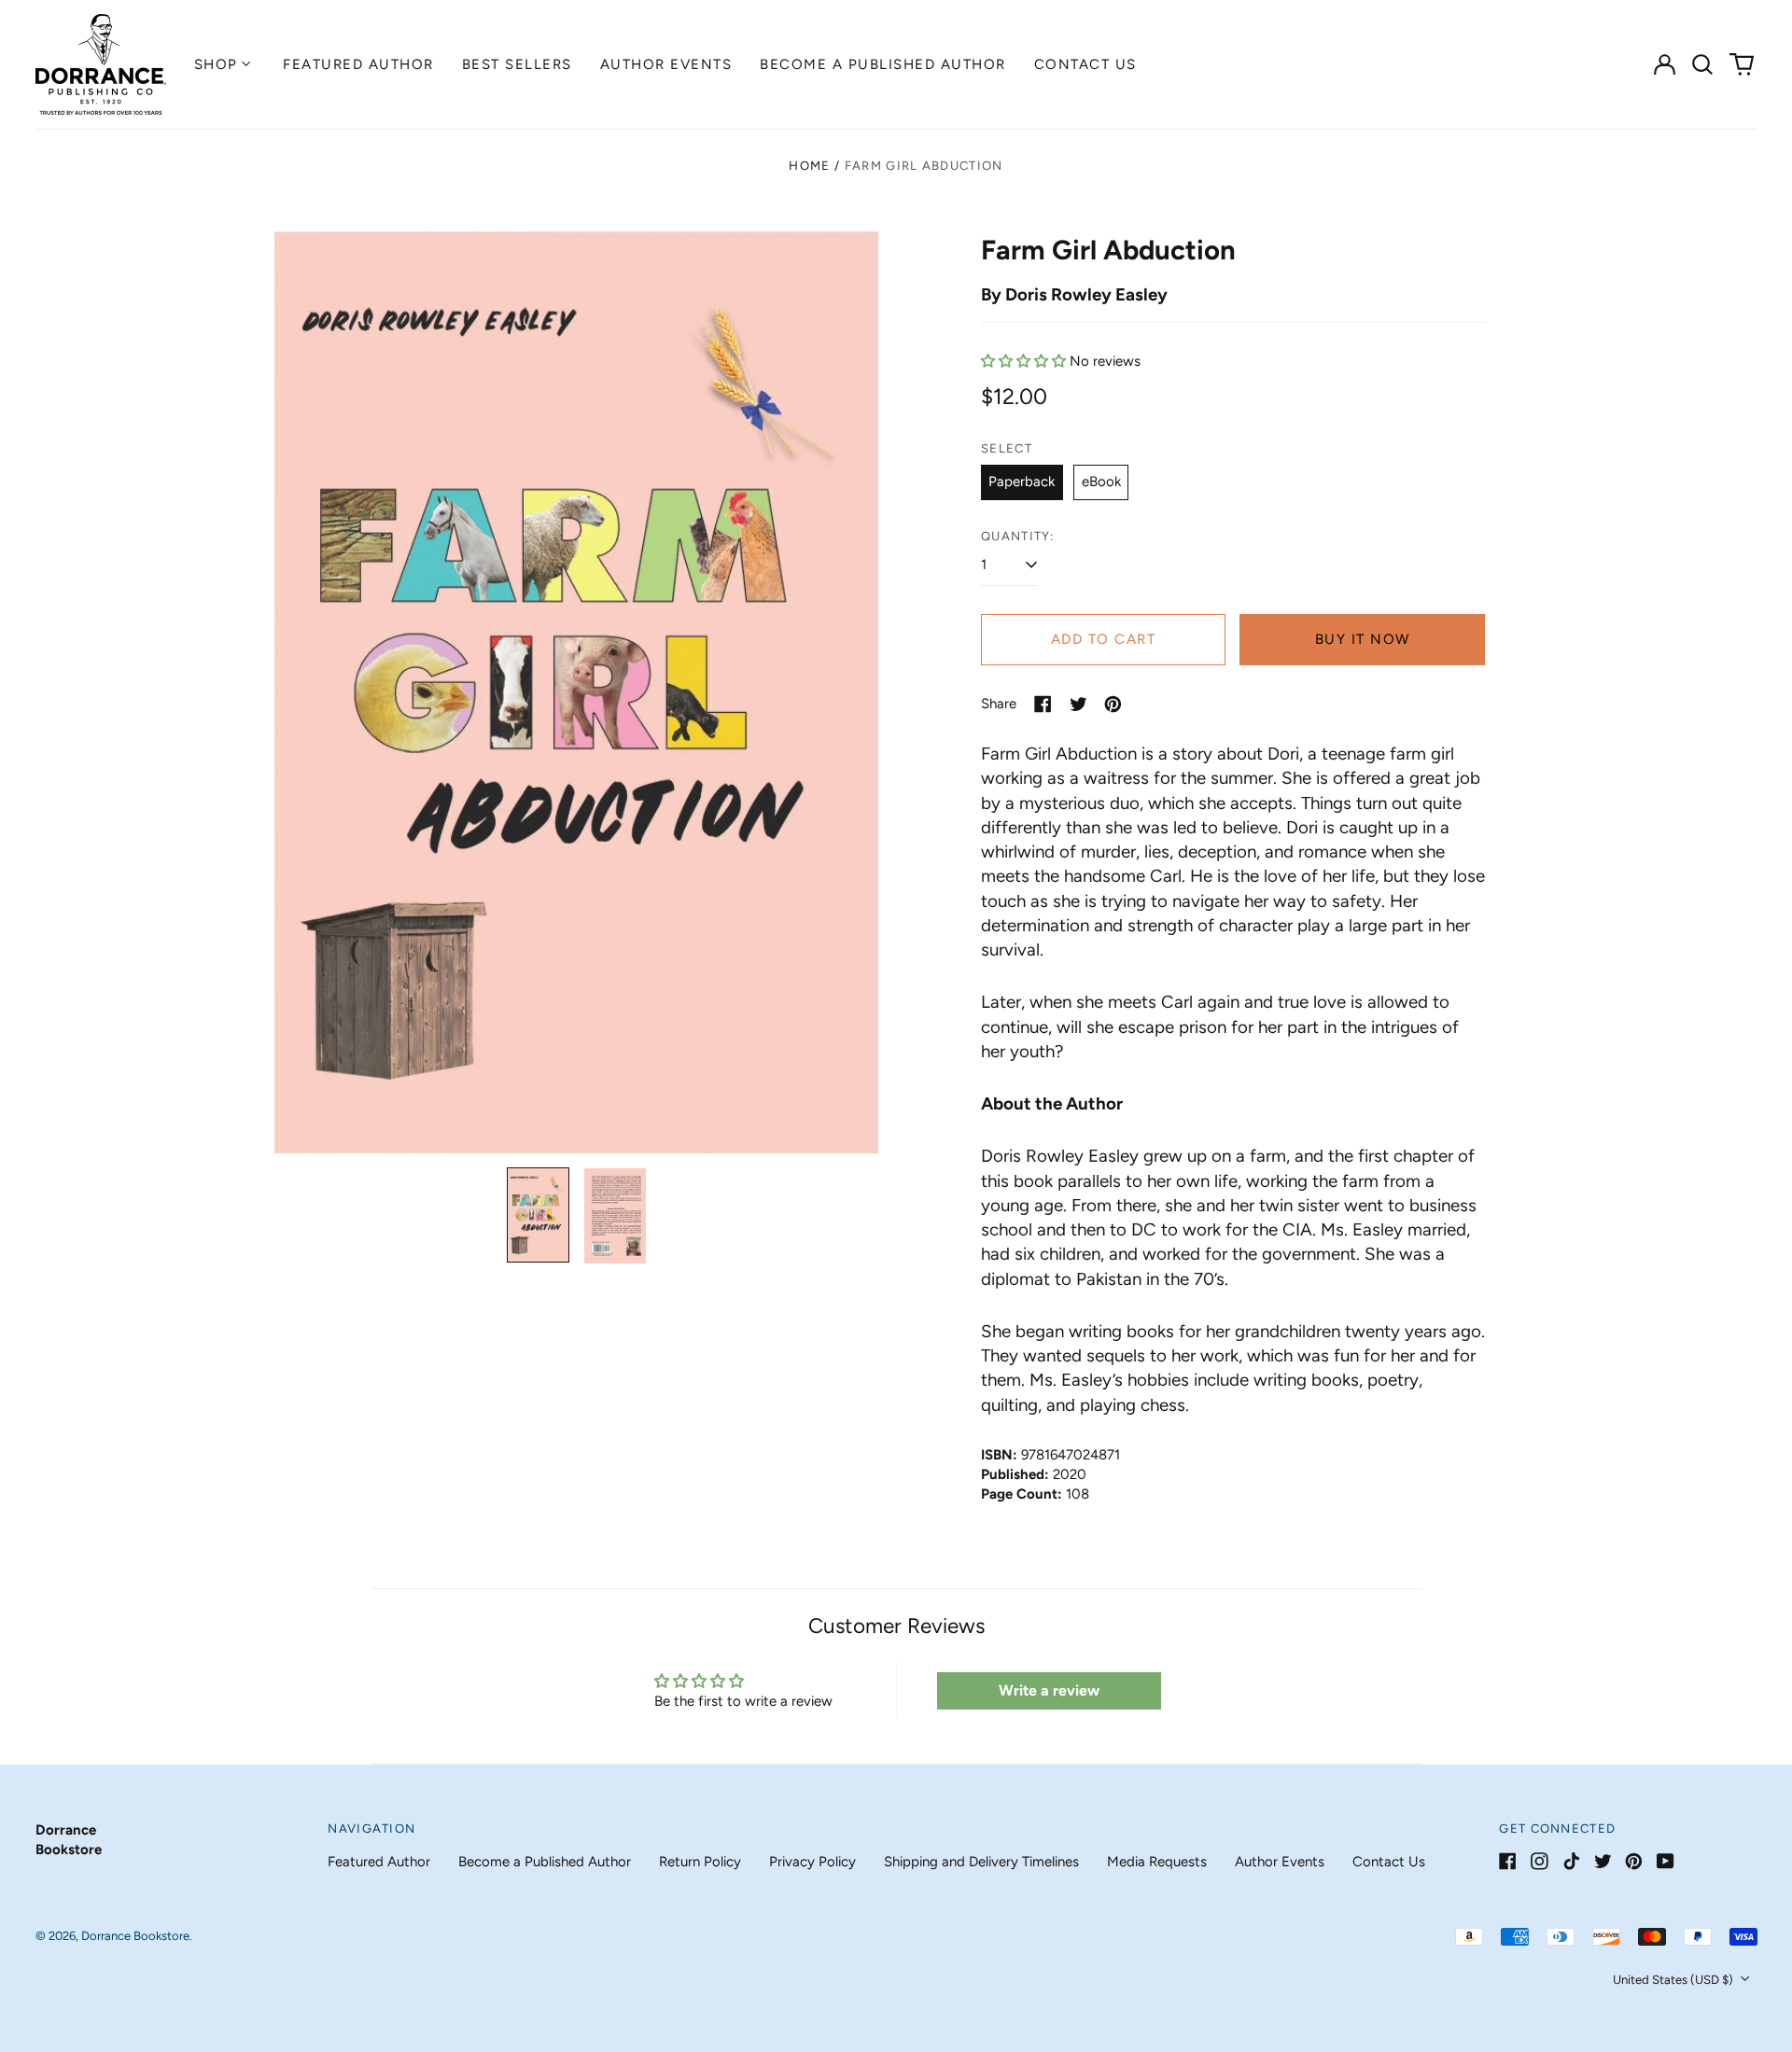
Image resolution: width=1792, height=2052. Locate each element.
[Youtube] (1666, 1861)
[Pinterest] (1634, 1861)
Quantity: (1018, 536)
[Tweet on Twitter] (1078, 704)
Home (809, 166)
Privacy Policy (812, 1862)
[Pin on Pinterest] (1113, 704)
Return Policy (700, 1862)
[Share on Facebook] (1043, 704)
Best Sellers (517, 64)
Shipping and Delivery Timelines (981, 1862)
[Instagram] (1540, 1861)
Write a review (1049, 1690)
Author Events (666, 64)
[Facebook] (1508, 1861)
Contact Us (1085, 64)
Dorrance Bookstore (135, 1936)
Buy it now (1363, 639)
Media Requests (1157, 1862)
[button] (1703, 64)
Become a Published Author (883, 64)
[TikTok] (1571, 1861)
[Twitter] (1603, 1861)
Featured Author (358, 64)
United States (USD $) (1674, 1980)
